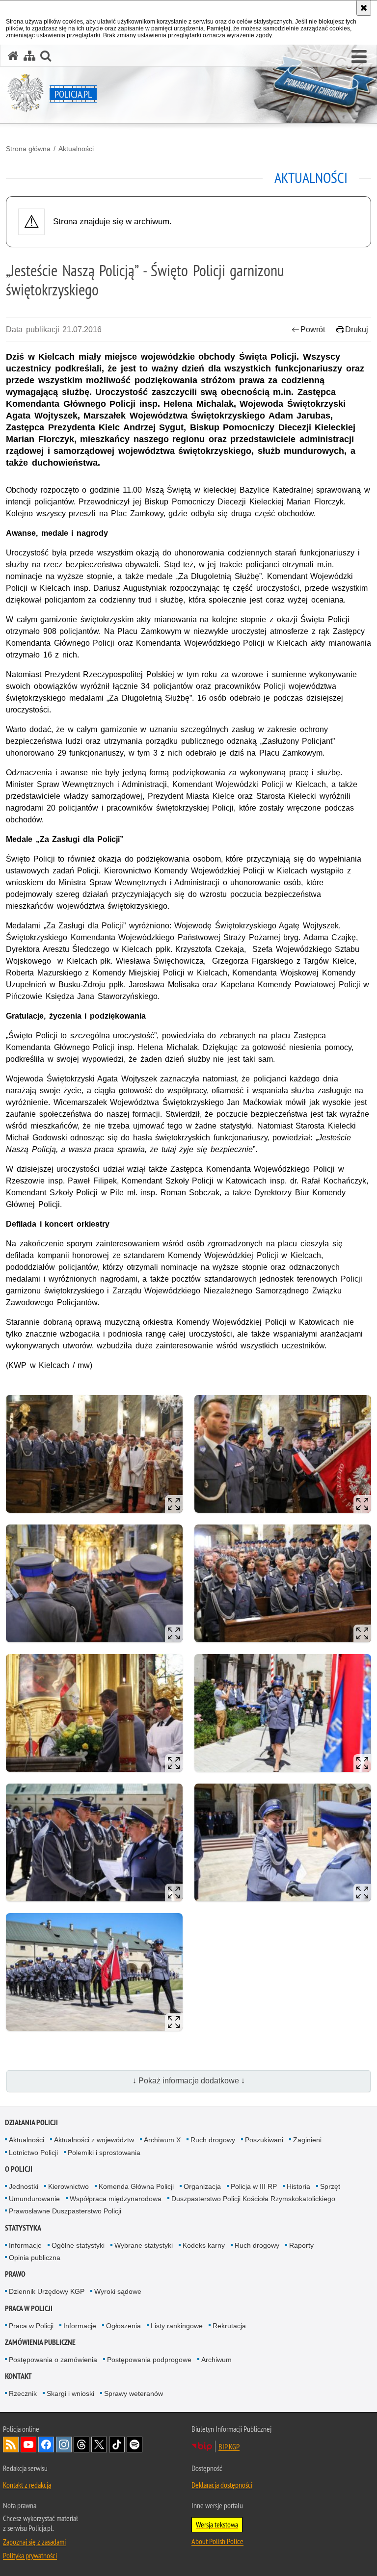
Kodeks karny (204, 2245)
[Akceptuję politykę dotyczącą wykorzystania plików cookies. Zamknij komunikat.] (364, 8)
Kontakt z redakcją (27, 2485)
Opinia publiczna (35, 2258)
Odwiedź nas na (28, 2445)
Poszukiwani (264, 2140)
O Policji (19, 2169)
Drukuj (357, 329)
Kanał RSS (11, 2445)
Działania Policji (31, 2122)
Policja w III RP (254, 2186)
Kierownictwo (68, 2186)
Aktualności (76, 149)
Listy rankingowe (177, 2326)
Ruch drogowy (213, 2140)
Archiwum (216, 2360)
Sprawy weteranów (134, 2393)
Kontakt (18, 2376)
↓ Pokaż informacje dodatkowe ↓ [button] (189, 2081)
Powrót (313, 329)
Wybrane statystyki (144, 2245)
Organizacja (202, 2186)
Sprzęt (330, 2186)
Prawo (15, 2274)
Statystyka (23, 2228)
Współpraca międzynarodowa (116, 2199)
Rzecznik (23, 2393)
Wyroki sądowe (118, 2291)
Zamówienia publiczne (40, 2342)
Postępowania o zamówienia (53, 2360)
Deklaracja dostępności (222, 2485)
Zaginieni (307, 2140)
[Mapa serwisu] (29, 56)
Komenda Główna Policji (136, 2186)
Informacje (25, 2245)
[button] (359, 57)
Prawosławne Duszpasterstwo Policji (65, 2211)
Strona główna (28, 149)
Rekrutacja (229, 2326)
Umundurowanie (34, 2199)
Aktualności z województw (94, 2140)
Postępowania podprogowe (149, 2360)
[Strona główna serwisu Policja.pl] (13, 56)
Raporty (301, 2245)
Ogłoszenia (123, 2326)
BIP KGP (229, 2446)
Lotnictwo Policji (33, 2153)
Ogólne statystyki (78, 2245)
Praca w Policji (29, 2308)
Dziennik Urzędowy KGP (47, 2291)
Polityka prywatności (30, 2555)
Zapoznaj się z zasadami (34, 2542)
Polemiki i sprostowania (104, 2153)
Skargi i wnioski (70, 2393)
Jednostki (24, 2186)
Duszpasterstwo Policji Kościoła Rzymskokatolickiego (253, 2199)
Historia (298, 2186)
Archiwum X (162, 2140)
